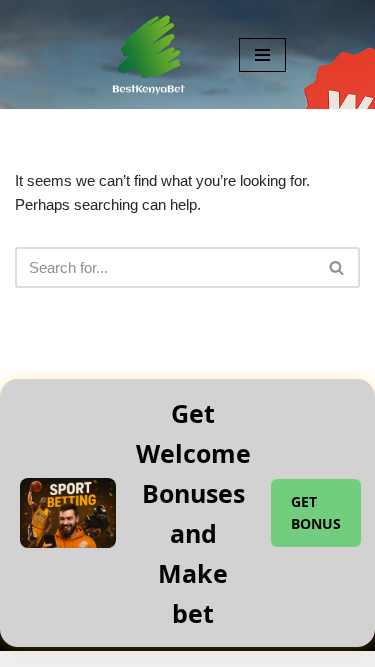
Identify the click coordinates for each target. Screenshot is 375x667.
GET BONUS (316, 512)
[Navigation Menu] (262, 55)
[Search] (337, 267)
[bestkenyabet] (149, 54)
